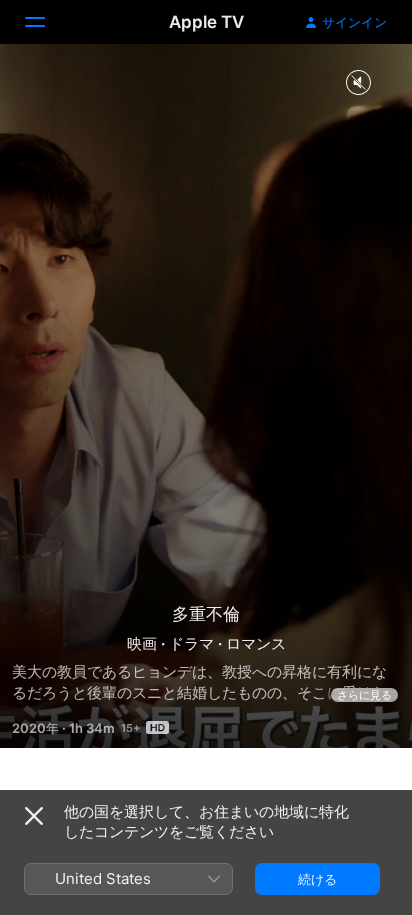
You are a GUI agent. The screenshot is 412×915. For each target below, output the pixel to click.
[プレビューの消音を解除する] (358, 83)
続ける (317, 879)
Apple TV (206, 22)
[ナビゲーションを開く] (47, 22)
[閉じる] (34, 816)
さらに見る (364, 695)
